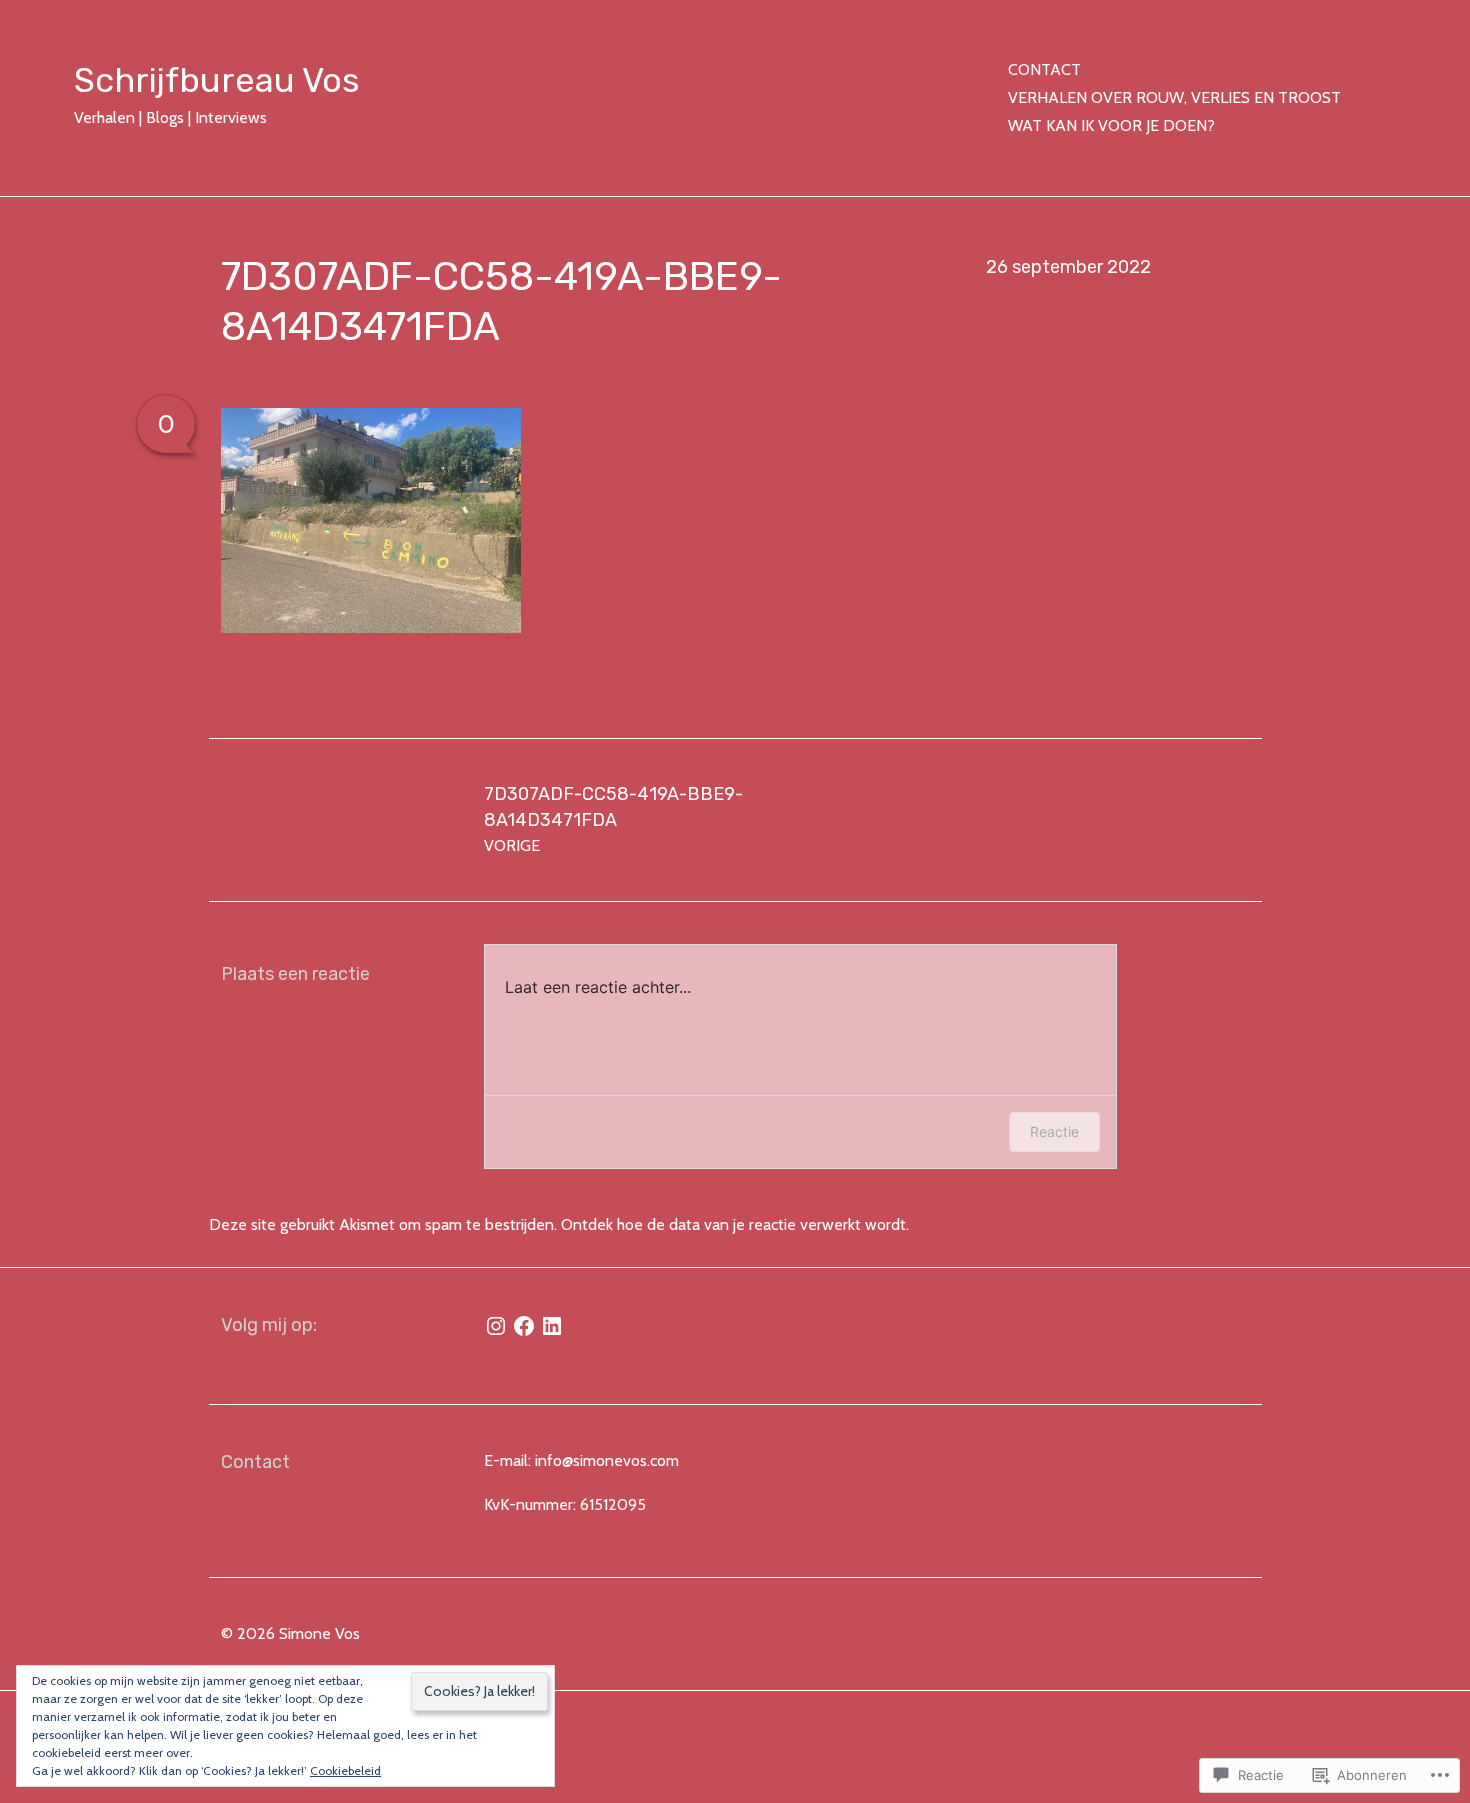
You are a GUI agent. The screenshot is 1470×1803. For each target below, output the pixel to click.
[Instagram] (496, 1326)
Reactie (1054, 1131)
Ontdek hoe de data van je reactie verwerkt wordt (733, 1224)
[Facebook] (524, 1326)
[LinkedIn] (552, 1326)
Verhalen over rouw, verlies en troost (1174, 97)
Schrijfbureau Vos (216, 80)
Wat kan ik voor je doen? (1111, 125)
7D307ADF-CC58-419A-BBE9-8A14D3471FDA (613, 819)
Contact (1044, 69)
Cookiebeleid (345, 1770)
